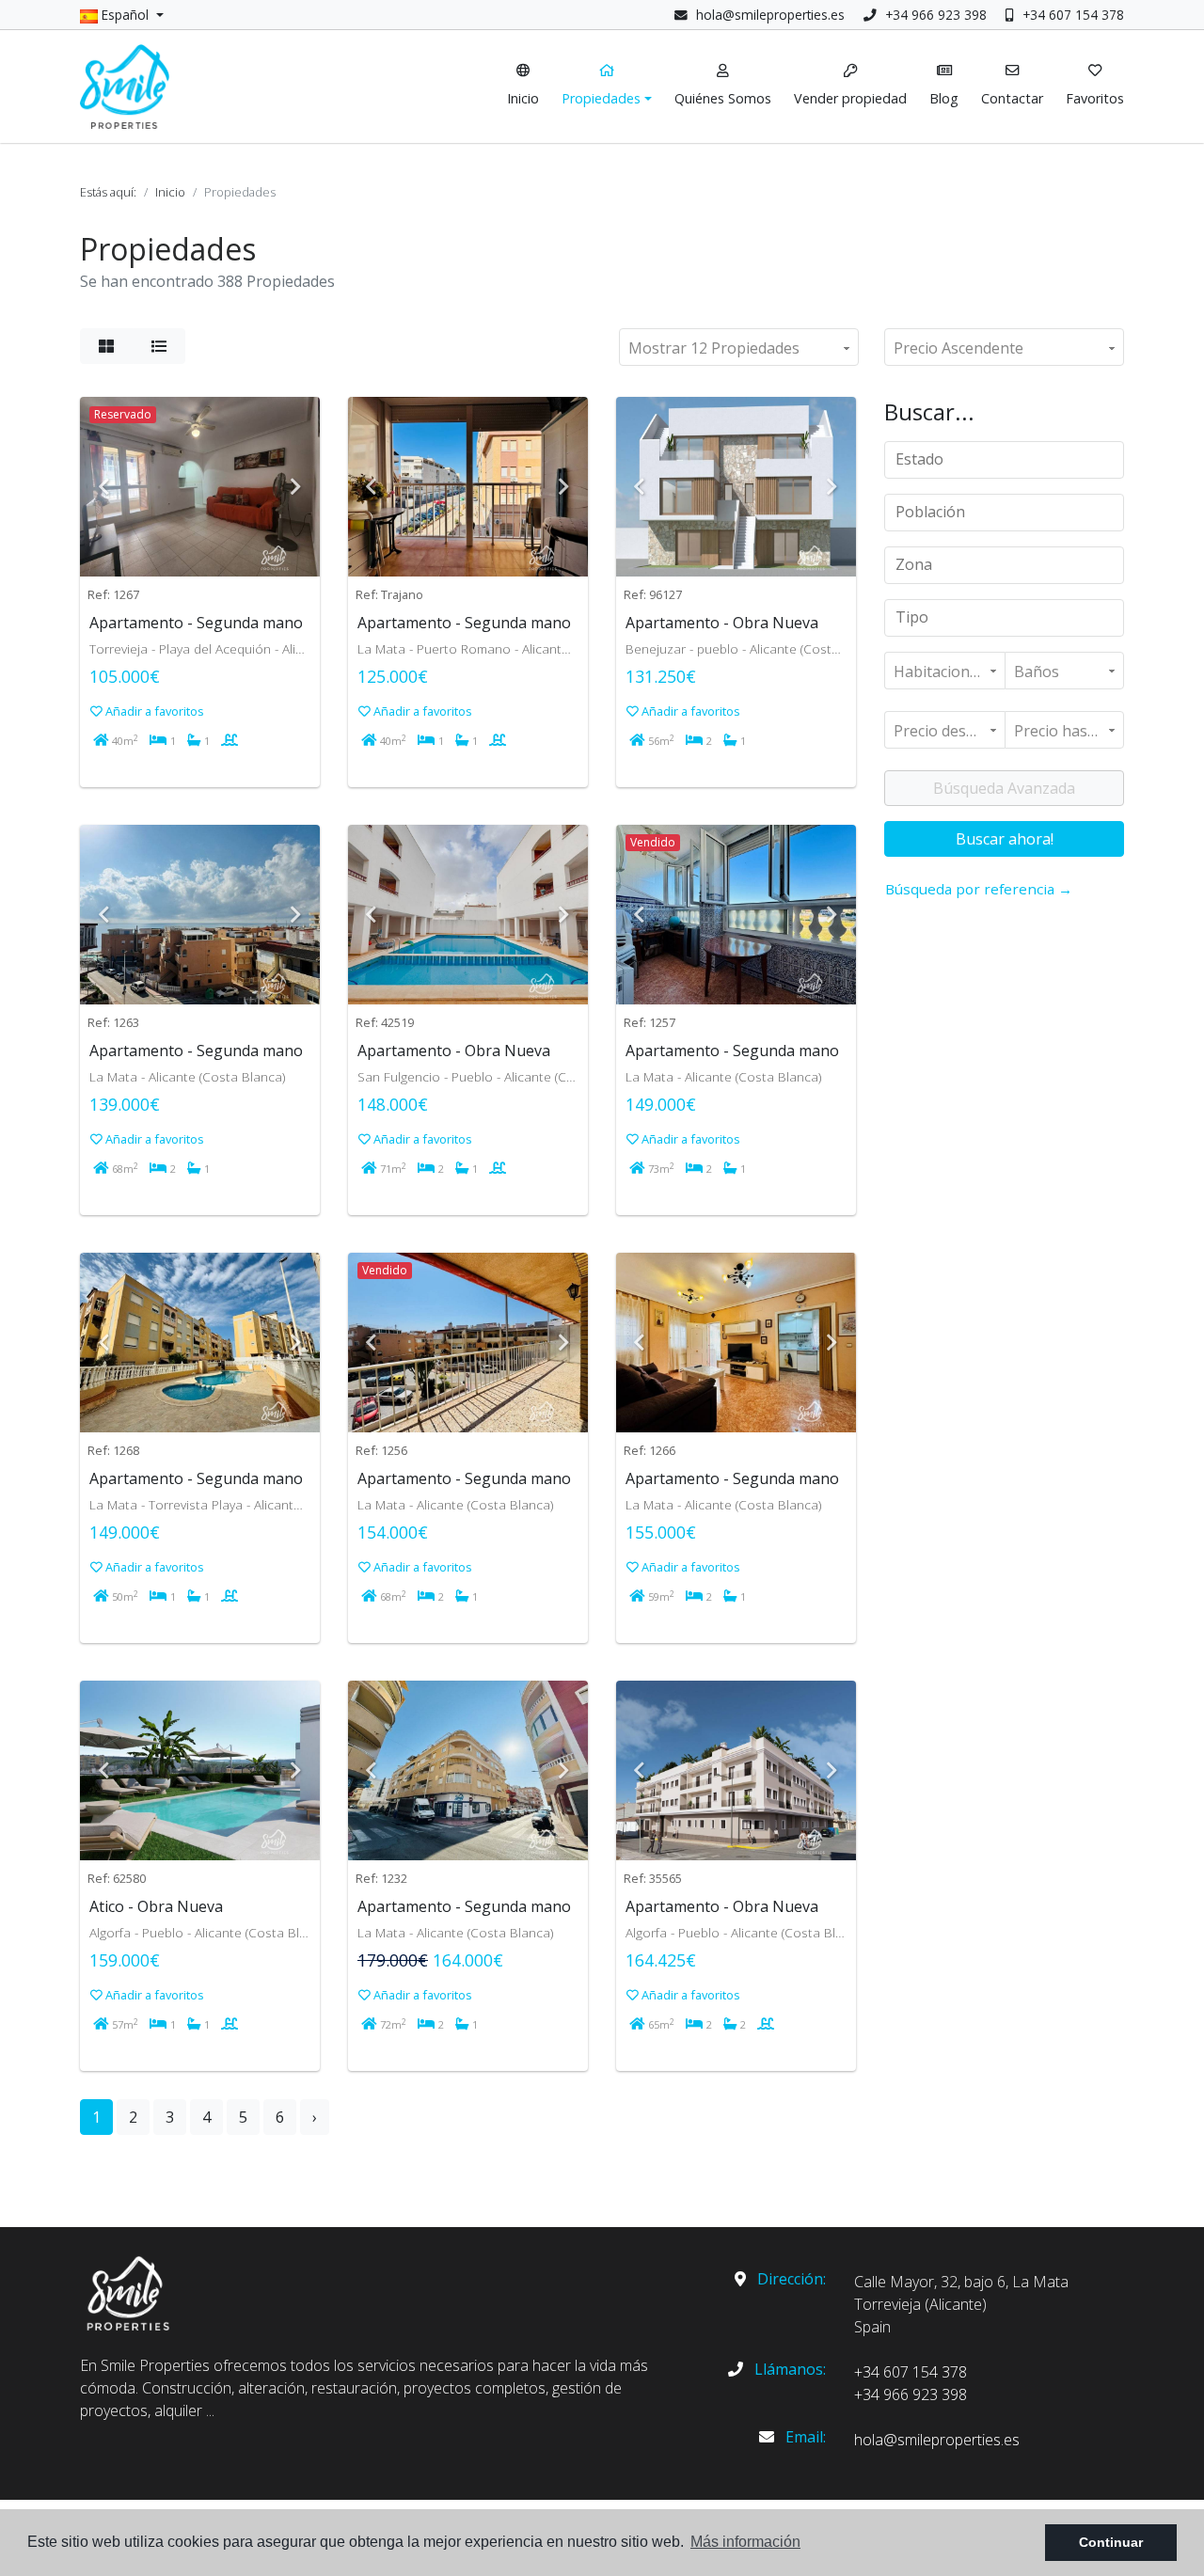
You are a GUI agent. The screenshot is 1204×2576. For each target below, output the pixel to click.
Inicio (170, 192)
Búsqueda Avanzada (1004, 788)
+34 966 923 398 (934, 15)
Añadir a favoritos (153, 711)
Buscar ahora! (1005, 839)
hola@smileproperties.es (770, 15)
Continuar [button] (1111, 2542)
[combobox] (1004, 460)
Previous (103, 487)
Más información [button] (745, 2542)
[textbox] (1011, 459)
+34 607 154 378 (1071, 15)
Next (296, 487)
